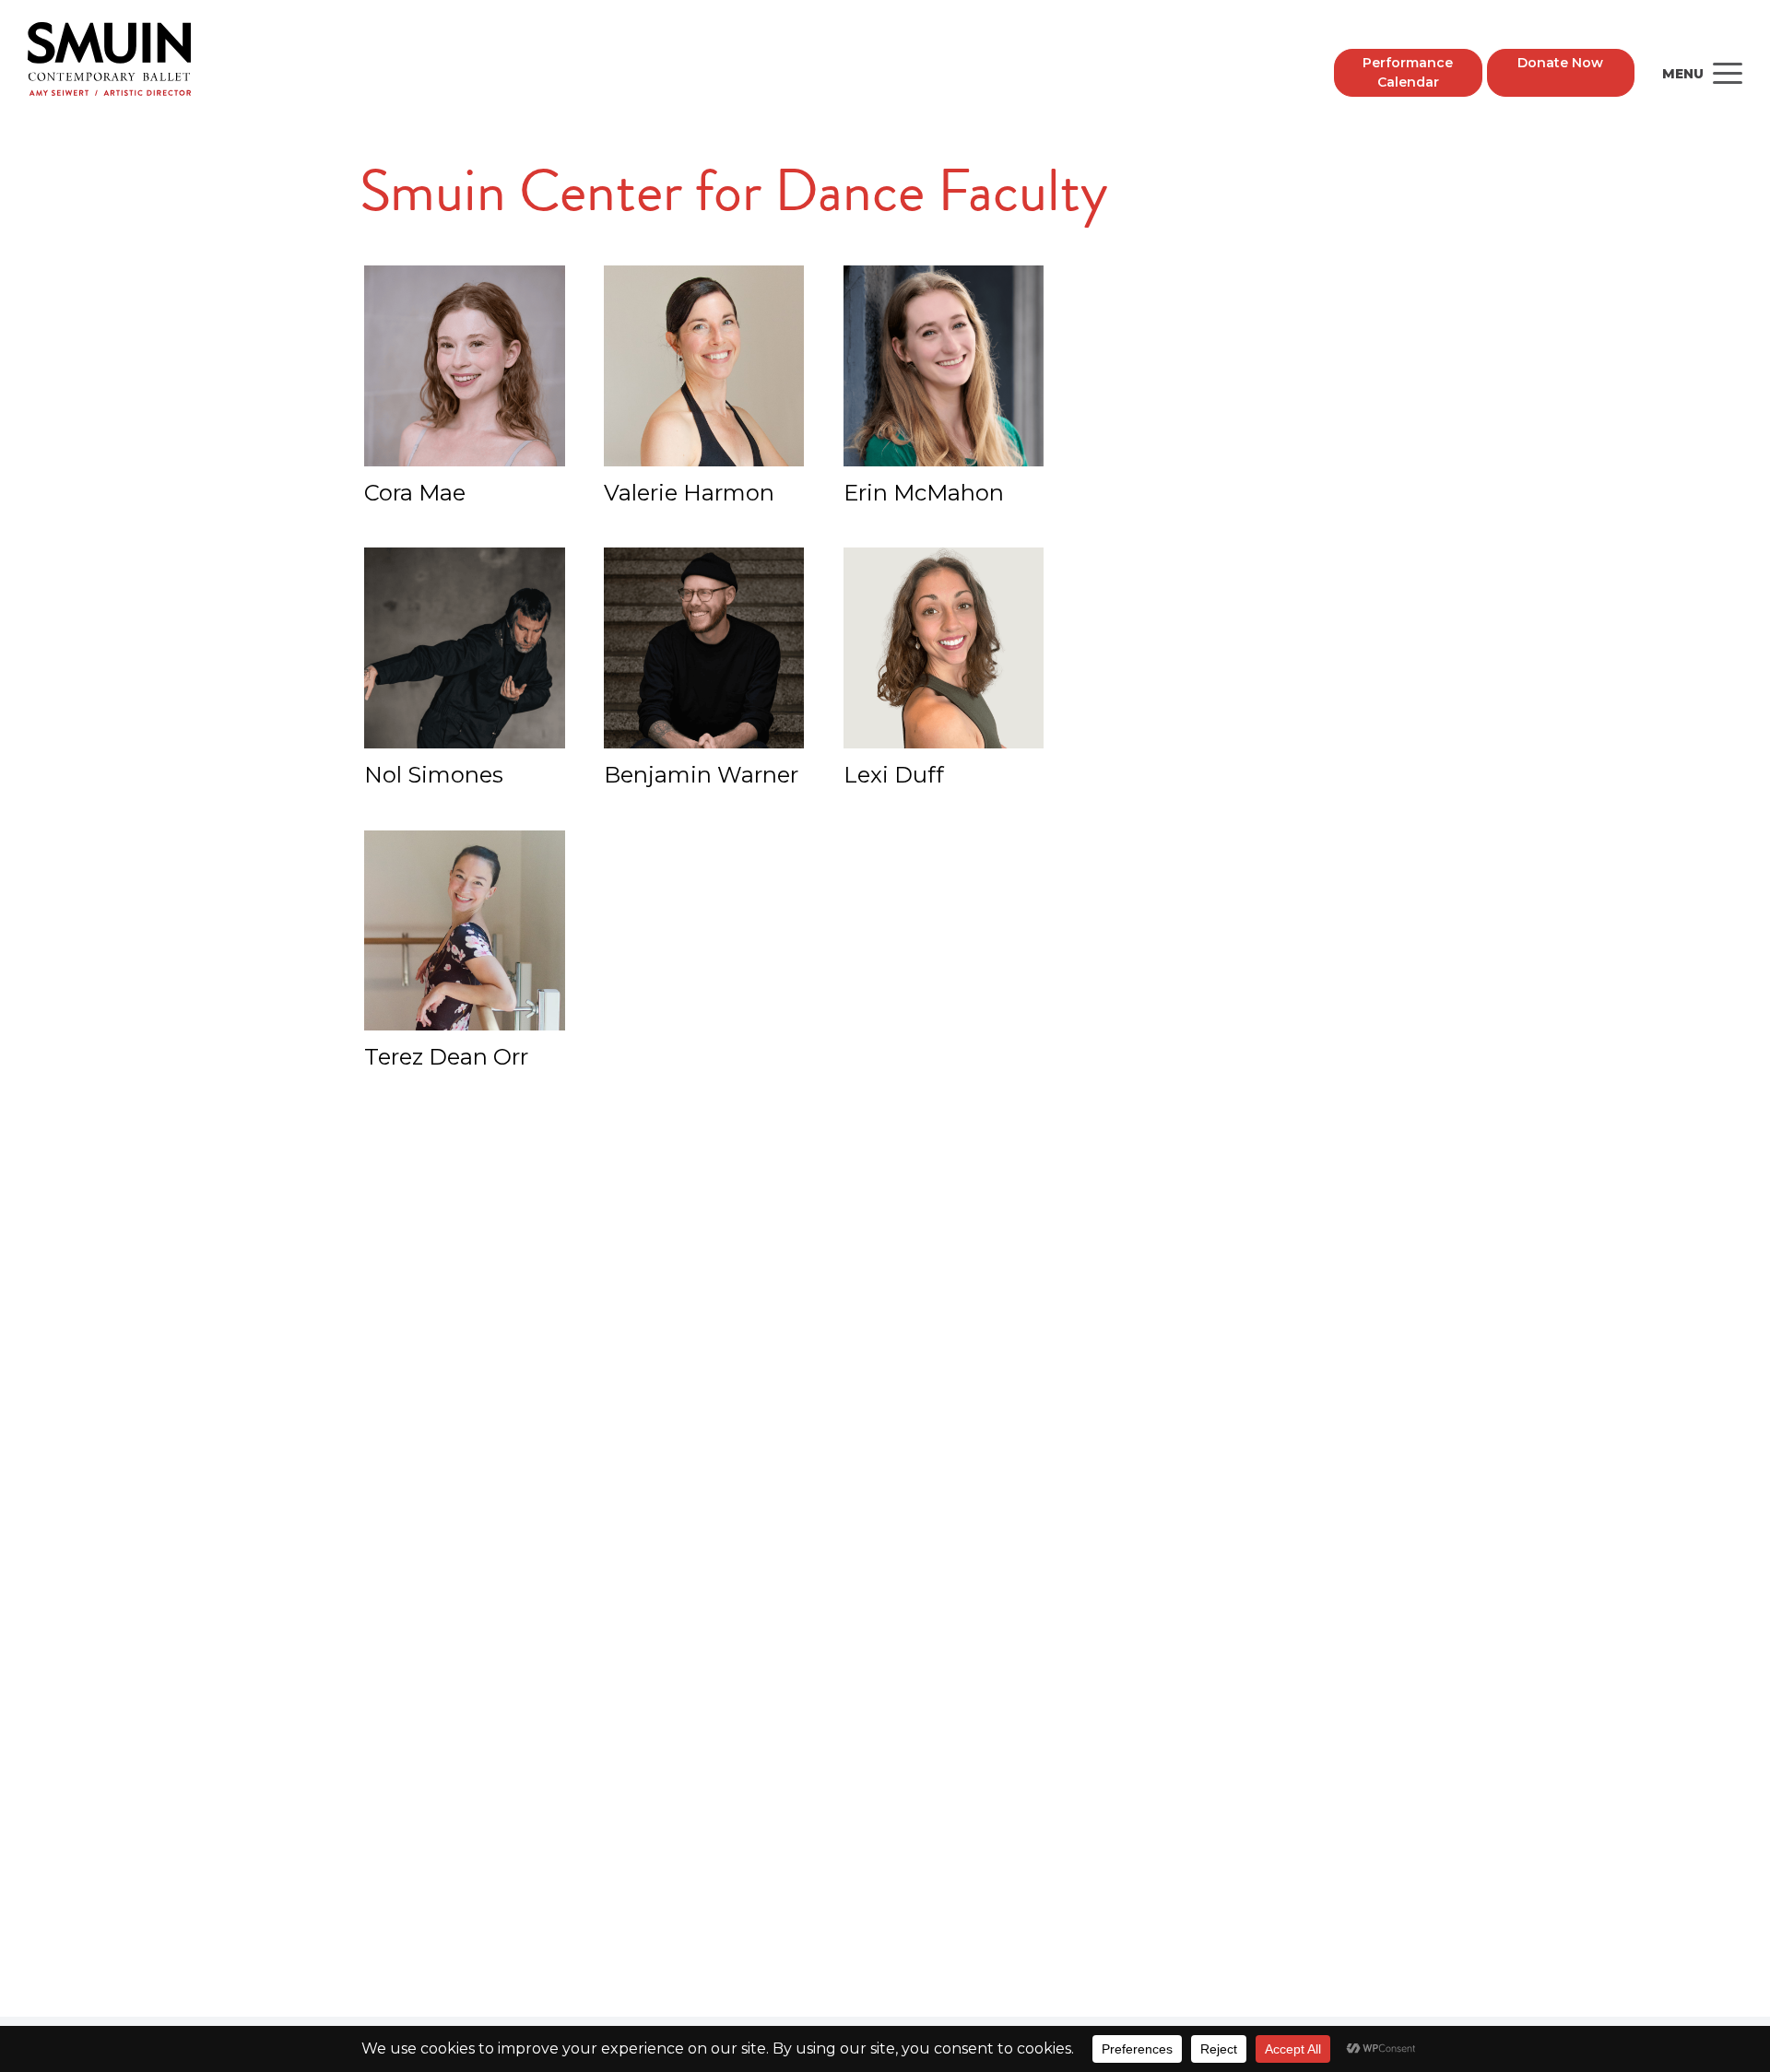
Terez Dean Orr (446, 1057)
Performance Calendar (1408, 72)
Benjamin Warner (701, 775)
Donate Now (1560, 63)
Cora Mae (415, 493)
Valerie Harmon (689, 493)
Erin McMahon (924, 493)
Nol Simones (434, 775)
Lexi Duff (894, 775)
